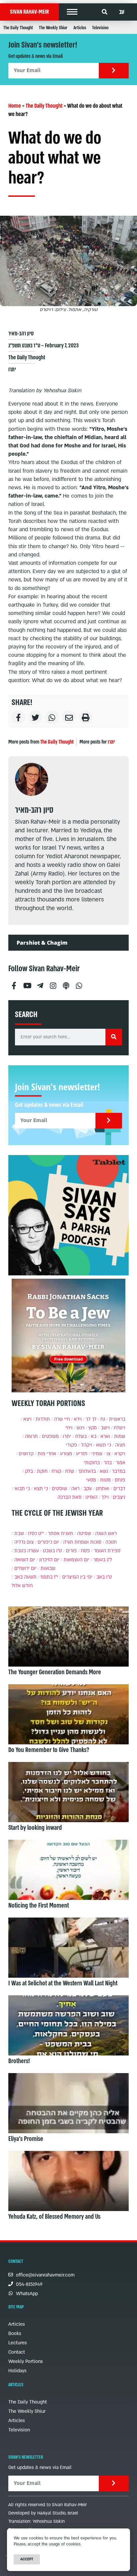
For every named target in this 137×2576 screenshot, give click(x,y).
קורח (56, 1471)
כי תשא (104, 1445)
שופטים (60, 1489)
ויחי (69, 1428)
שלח (70, 1471)
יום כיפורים (48, 1542)
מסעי (91, 1480)
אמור (121, 1463)
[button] (72, 12)
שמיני (97, 1454)
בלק (29, 1471)
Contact (17, 2352)
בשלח (81, 1436)
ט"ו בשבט (52, 1551)
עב (122, 12)
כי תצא (41, 1489)
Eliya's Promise (26, 2139)
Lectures (18, 2343)
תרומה (31, 1436)
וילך (105, 1497)
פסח (85, 1551)
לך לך (91, 1419)
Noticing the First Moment (39, 1906)
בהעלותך (87, 1471)
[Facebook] (14, 983)
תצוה (120, 1445)
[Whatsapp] (79, 983)
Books (15, 2334)
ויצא (27, 1419)
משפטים (50, 1436)
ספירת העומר (107, 1551)
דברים (119, 1489)
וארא (105, 1436)
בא (94, 1436)
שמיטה (84, 1533)
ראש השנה (106, 1533)
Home (15, 106)
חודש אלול (22, 1586)
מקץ (93, 1428)
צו (108, 1454)
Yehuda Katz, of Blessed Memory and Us (54, 2217)
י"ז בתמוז (49, 1577)
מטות (105, 1480)
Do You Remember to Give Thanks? (49, 1750)
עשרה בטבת (27, 1551)
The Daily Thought (18, 28)
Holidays (17, 2371)
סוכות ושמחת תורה (82, 1542)
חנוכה (111, 1542)
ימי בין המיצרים (77, 1577)
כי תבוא (22, 1489)
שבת (19, 1533)
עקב (88, 1489)
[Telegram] (40, 983)
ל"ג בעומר (103, 1560)
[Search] (114, 1037)
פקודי (71, 1445)
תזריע (82, 1454)
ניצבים (119, 1497)
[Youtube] (27, 983)
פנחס (120, 1480)
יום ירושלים (25, 1568)
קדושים (26, 1454)
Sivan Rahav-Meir (29, 12)
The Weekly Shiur (53, 28)
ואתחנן (103, 1489)
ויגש (80, 1428)
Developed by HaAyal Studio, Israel (43, 2513)
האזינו (91, 1497)
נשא (104, 1471)
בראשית (117, 1419)
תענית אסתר (61, 1533)
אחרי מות (47, 1454)
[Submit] (114, 71)
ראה (75, 1489)
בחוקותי (92, 1463)
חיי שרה (62, 1419)
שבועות (48, 1568)
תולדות (43, 1419)
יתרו (12, 369)
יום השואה (25, 1560)
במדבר (119, 1471)
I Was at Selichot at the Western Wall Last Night (63, 1983)
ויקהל (87, 1445)
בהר (108, 1463)
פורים (71, 1551)
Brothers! (19, 2061)
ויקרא (120, 1454)
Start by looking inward (35, 1828)
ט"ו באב (104, 1577)
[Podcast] (66, 983)
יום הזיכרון (49, 1560)
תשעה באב (25, 1577)
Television (100, 28)
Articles (80, 28)
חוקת (42, 1471)
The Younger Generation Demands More (55, 1672)
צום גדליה (24, 1542)
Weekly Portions (26, 2361)
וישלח (120, 1428)
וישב (105, 1428)
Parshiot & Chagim (42, 943)
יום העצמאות (76, 1560)
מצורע (66, 1454)
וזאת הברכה (69, 1497)
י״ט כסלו (36, 1533)
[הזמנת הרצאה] (68, 1215)
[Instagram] (53, 983)
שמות (120, 1436)
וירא (78, 1419)
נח (103, 1419)
